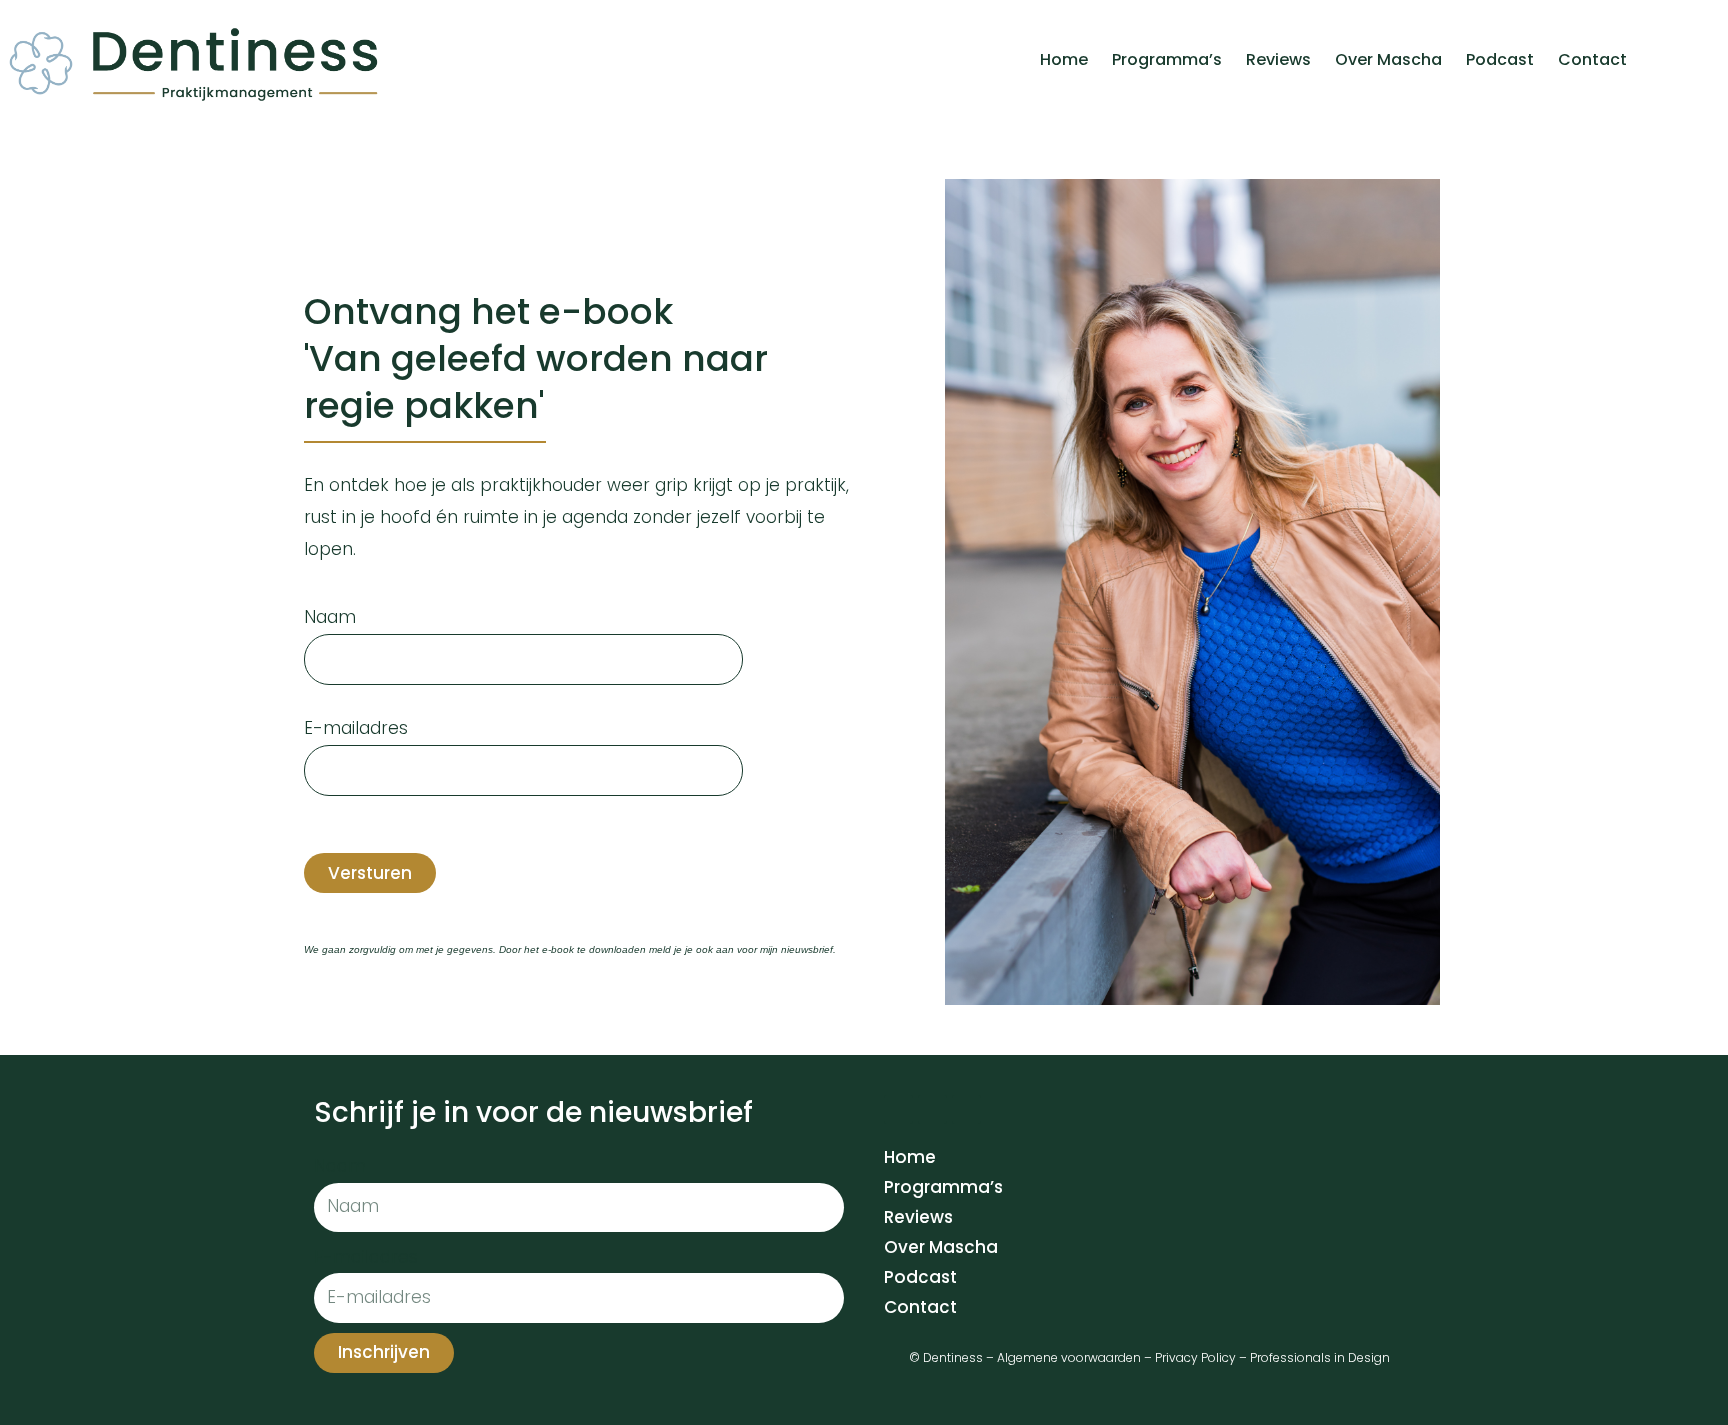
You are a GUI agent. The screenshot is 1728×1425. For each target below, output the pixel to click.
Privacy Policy (1195, 1357)
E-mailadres (356, 728)
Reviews (1278, 59)
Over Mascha (1388, 59)
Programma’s (1167, 59)
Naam (330, 617)
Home (1064, 59)
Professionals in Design (1320, 1357)
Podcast (1500, 59)
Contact (1592, 59)
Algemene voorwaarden (1069, 1357)
